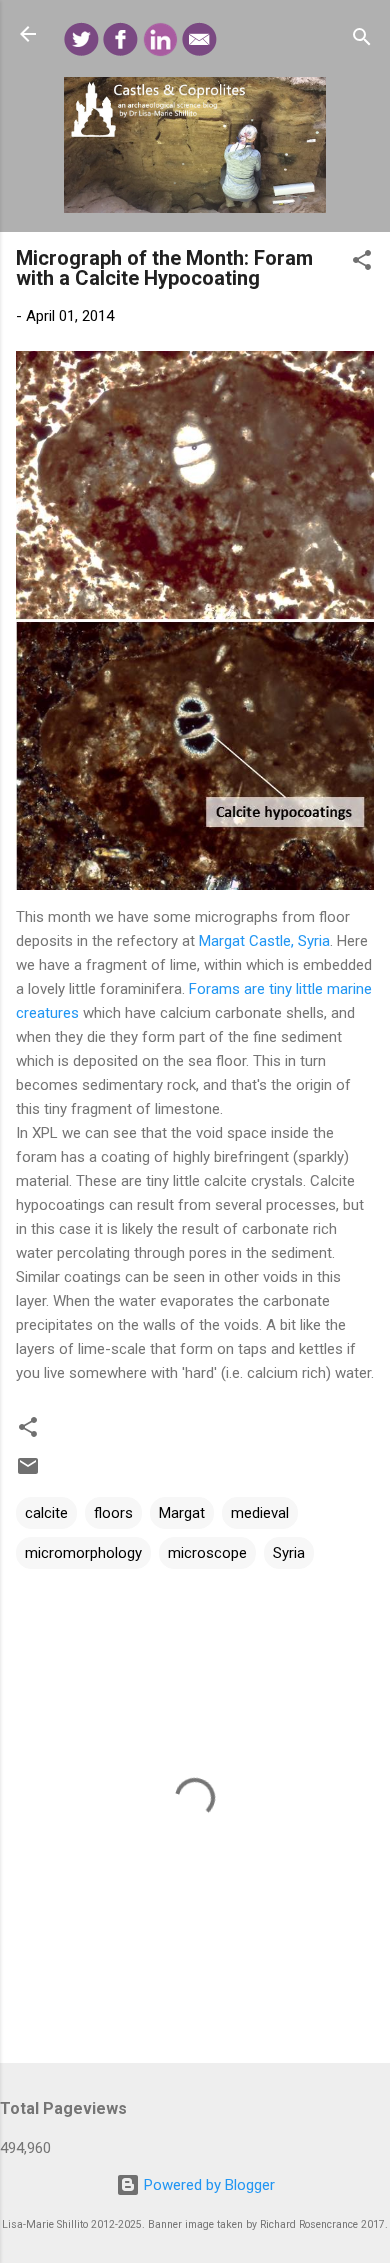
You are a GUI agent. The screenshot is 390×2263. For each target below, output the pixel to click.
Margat (182, 1513)
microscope (207, 1553)
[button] (362, 263)
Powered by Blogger (207, 2185)
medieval (260, 1513)
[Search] (362, 40)
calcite (46, 1513)
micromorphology (83, 1553)
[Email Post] (28, 1473)
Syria (289, 1553)
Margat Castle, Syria (264, 941)
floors (113, 1513)
